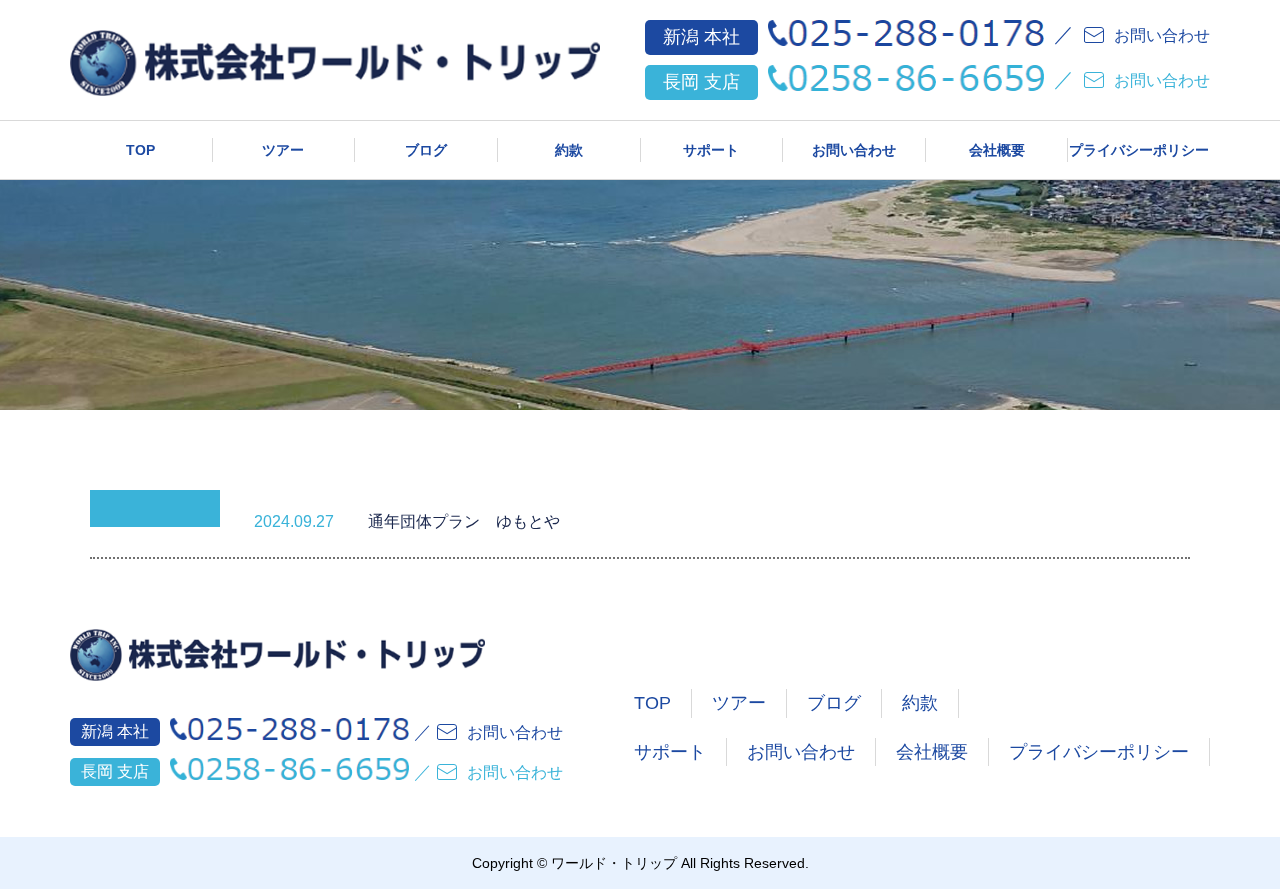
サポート (711, 150)
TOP (140, 150)
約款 (569, 150)
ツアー (283, 150)
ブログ (426, 150)
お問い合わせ (854, 150)
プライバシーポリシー (1139, 150)
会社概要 (997, 150)
